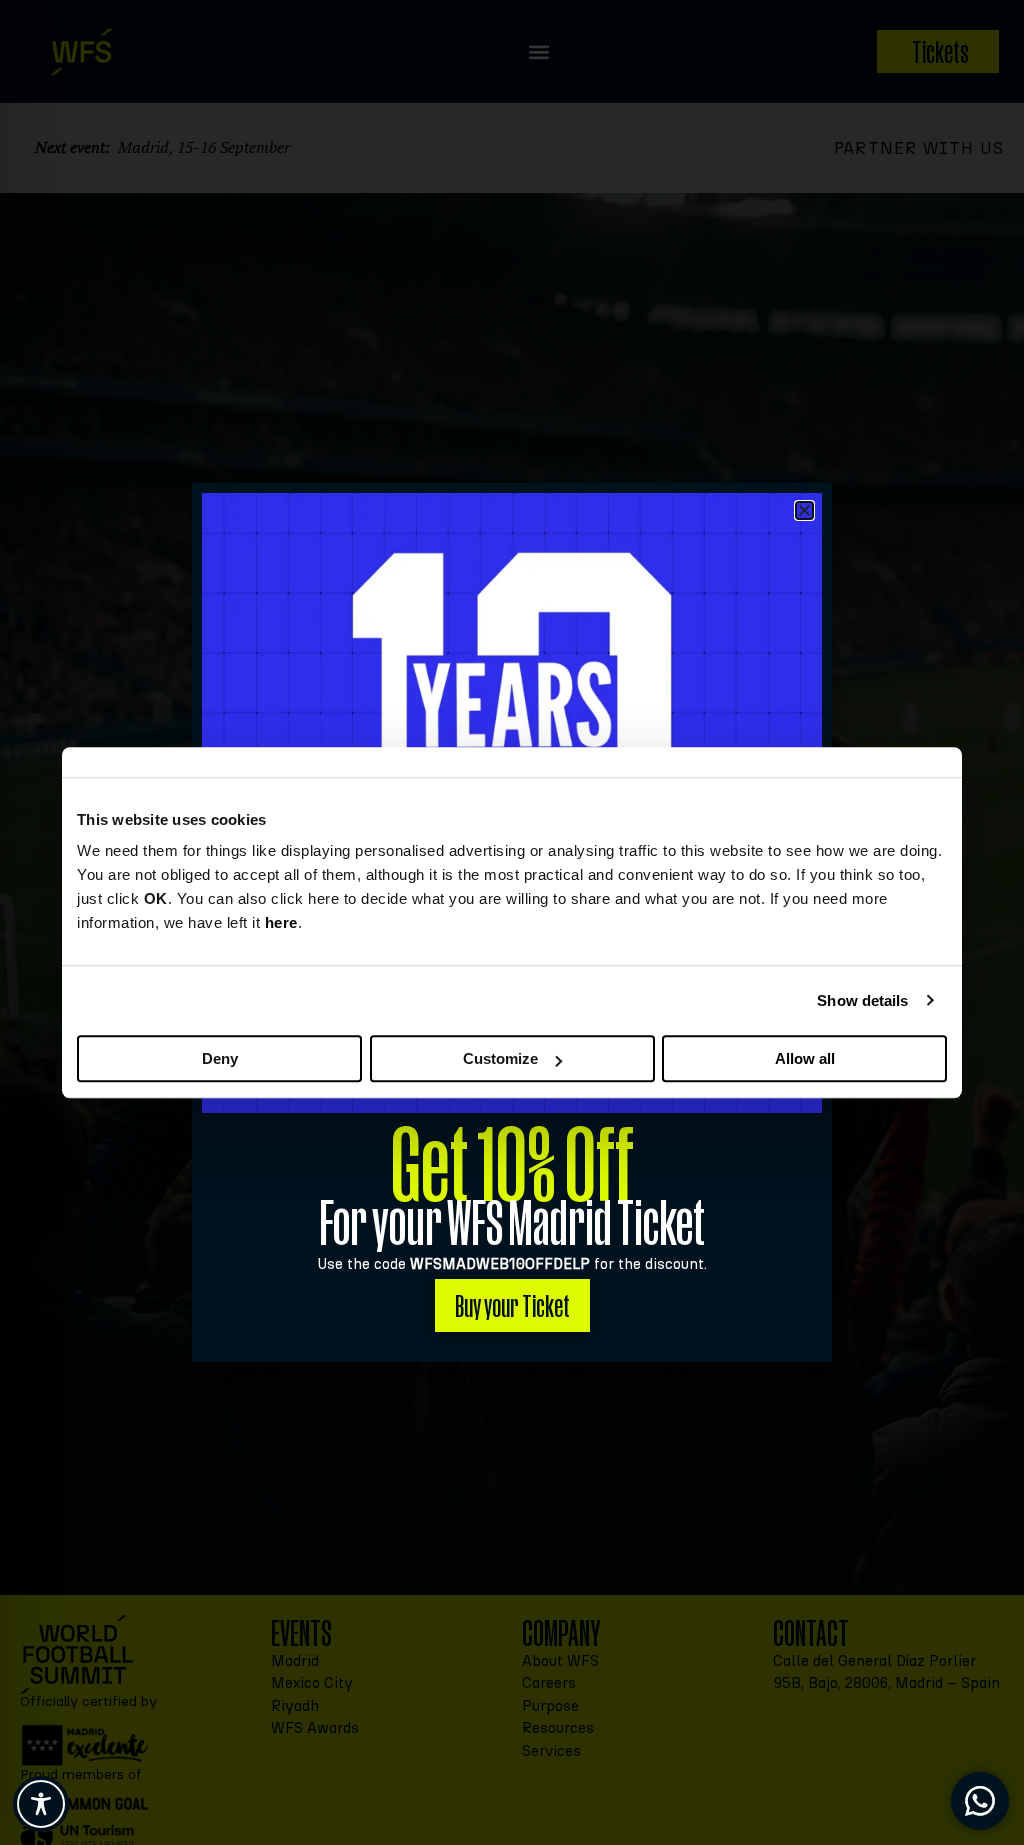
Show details (862, 1000)
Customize (500, 1058)
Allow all (805, 1058)
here (281, 922)
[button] (804, 510)
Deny (220, 1058)
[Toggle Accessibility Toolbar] (41, 1804)
